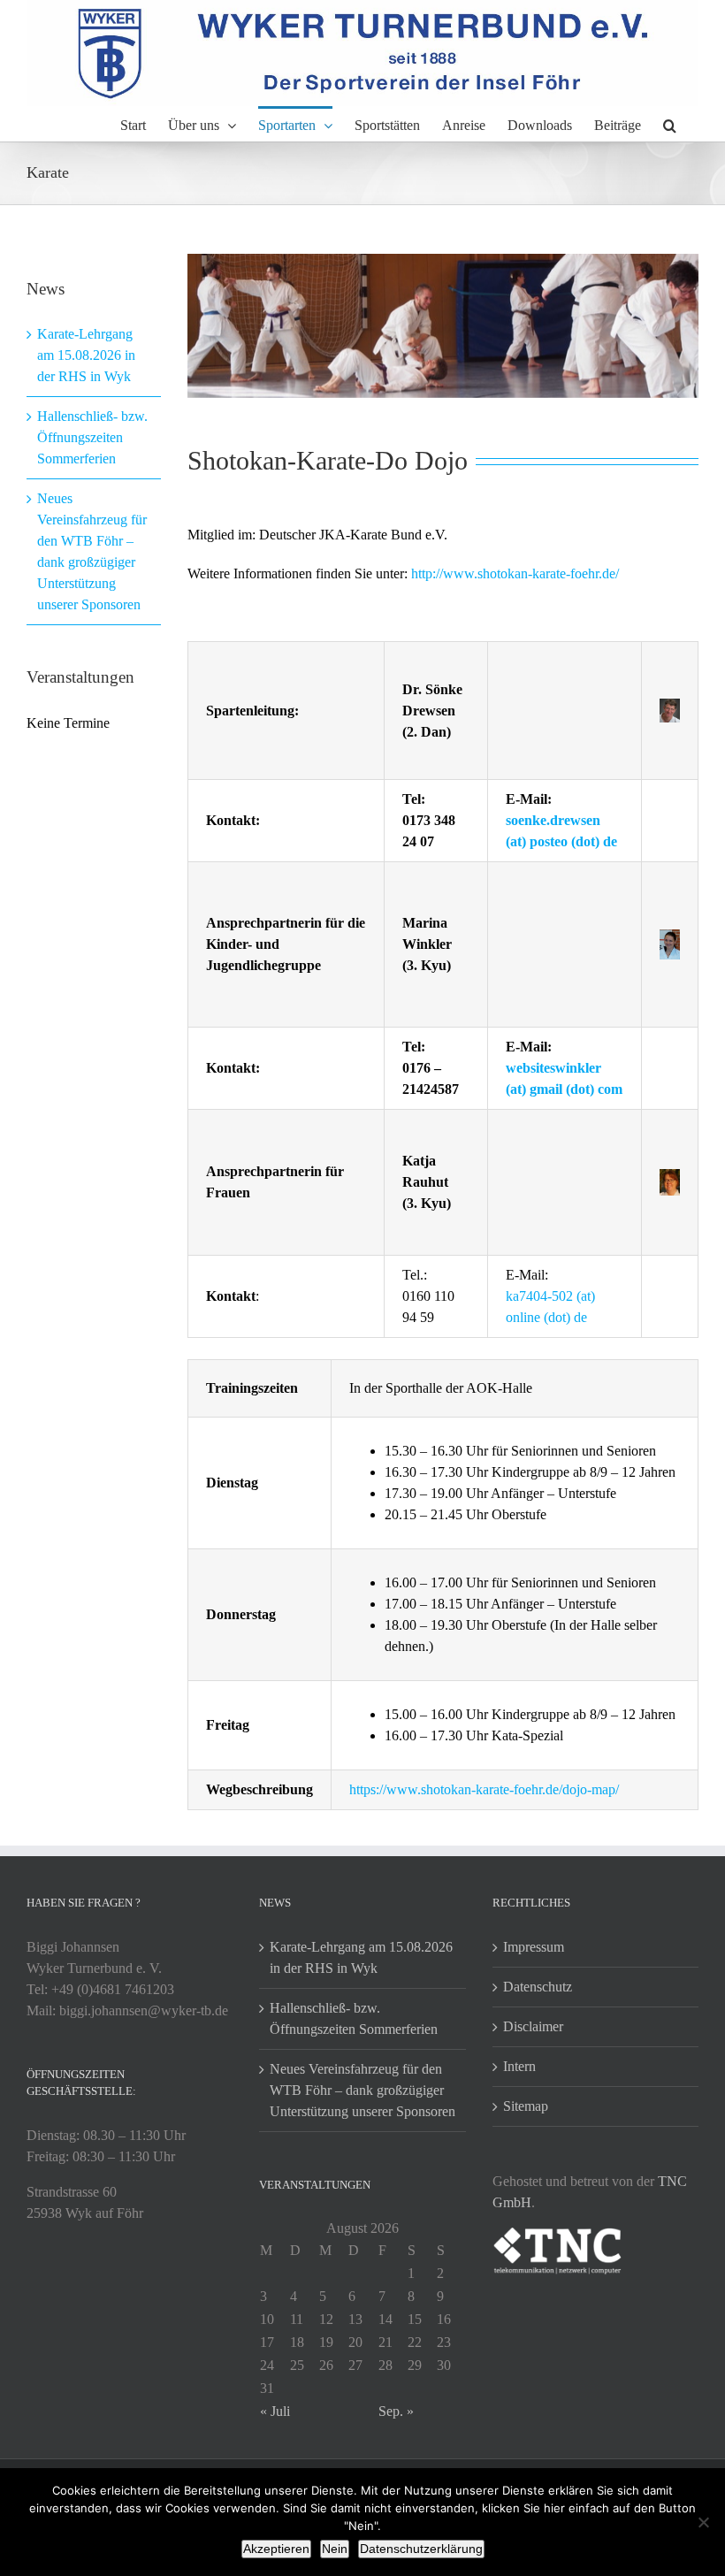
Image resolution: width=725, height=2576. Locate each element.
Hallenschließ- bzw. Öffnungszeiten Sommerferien (92, 437)
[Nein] (703, 2522)
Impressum (534, 1947)
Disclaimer (533, 2026)
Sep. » (396, 2411)
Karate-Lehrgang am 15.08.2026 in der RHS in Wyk (86, 355)
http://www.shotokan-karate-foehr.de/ (515, 573)
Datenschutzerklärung (421, 2549)
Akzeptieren (276, 2549)
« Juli (275, 2411)
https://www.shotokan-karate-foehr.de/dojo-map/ (484, 1789)
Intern (519, 2066)
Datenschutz (538, 1987)
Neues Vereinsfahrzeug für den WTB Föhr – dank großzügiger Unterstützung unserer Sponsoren (362, 2090)
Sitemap (526, 2106)
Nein (335, 2549)
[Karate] (443, 326)
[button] (670, 124)
